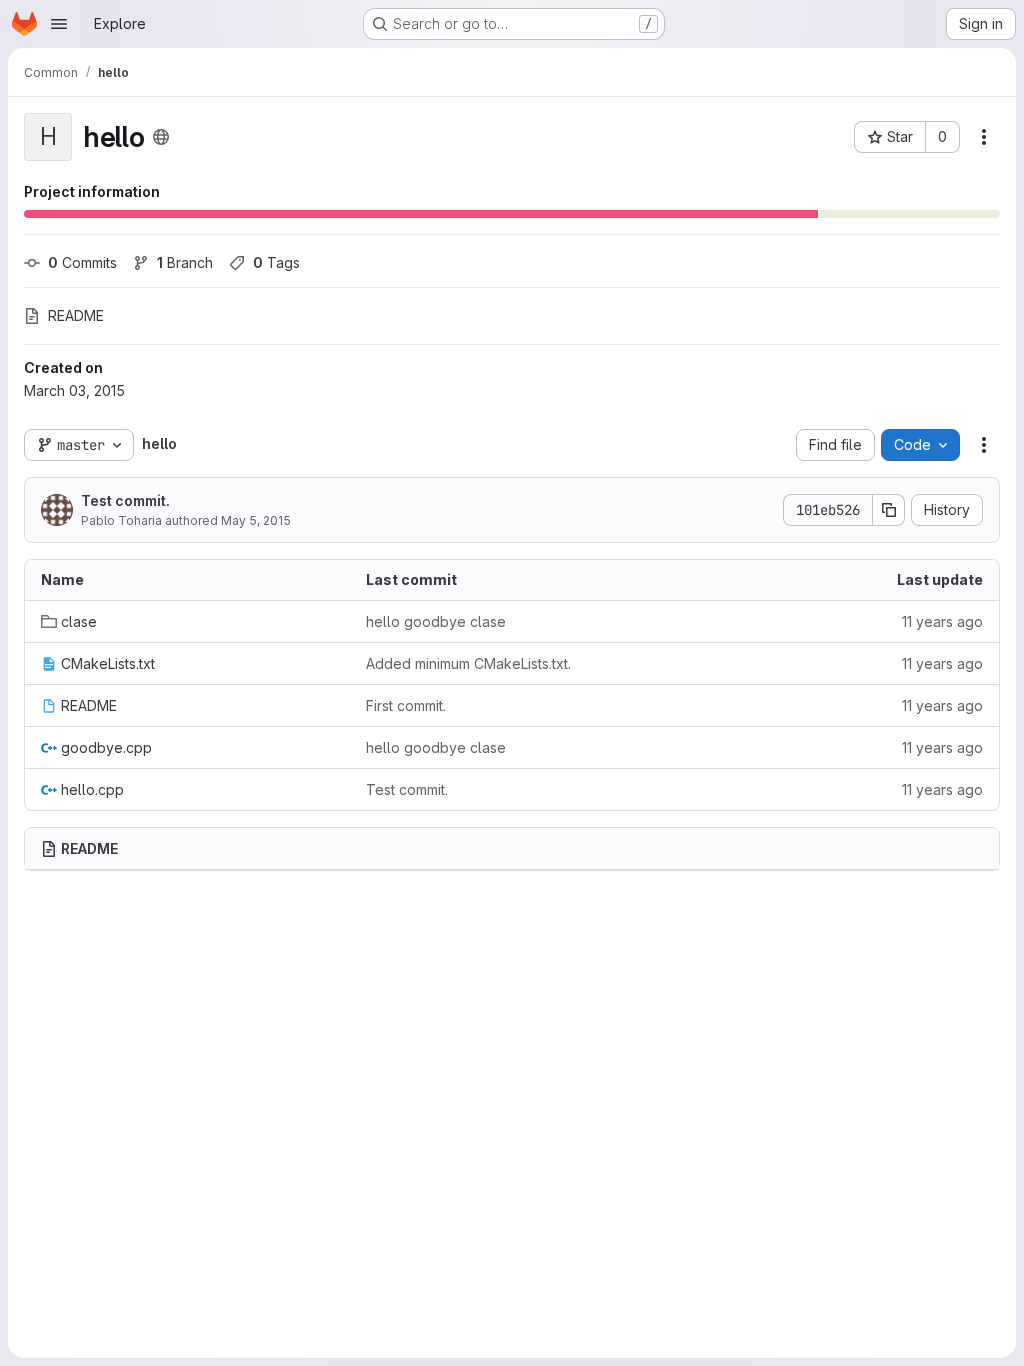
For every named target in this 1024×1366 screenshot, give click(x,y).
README (76, 315)
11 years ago (942, 621)
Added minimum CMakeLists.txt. (468, 663)
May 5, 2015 (256, 520)
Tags (276, 262)
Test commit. (125, 500)
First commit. (406, 705)
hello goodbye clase (436, 621)
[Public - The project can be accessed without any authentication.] (161, 137)
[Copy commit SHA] (889, 510)
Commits (82, 262)
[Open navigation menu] (59, 24)
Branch (185, 262)
